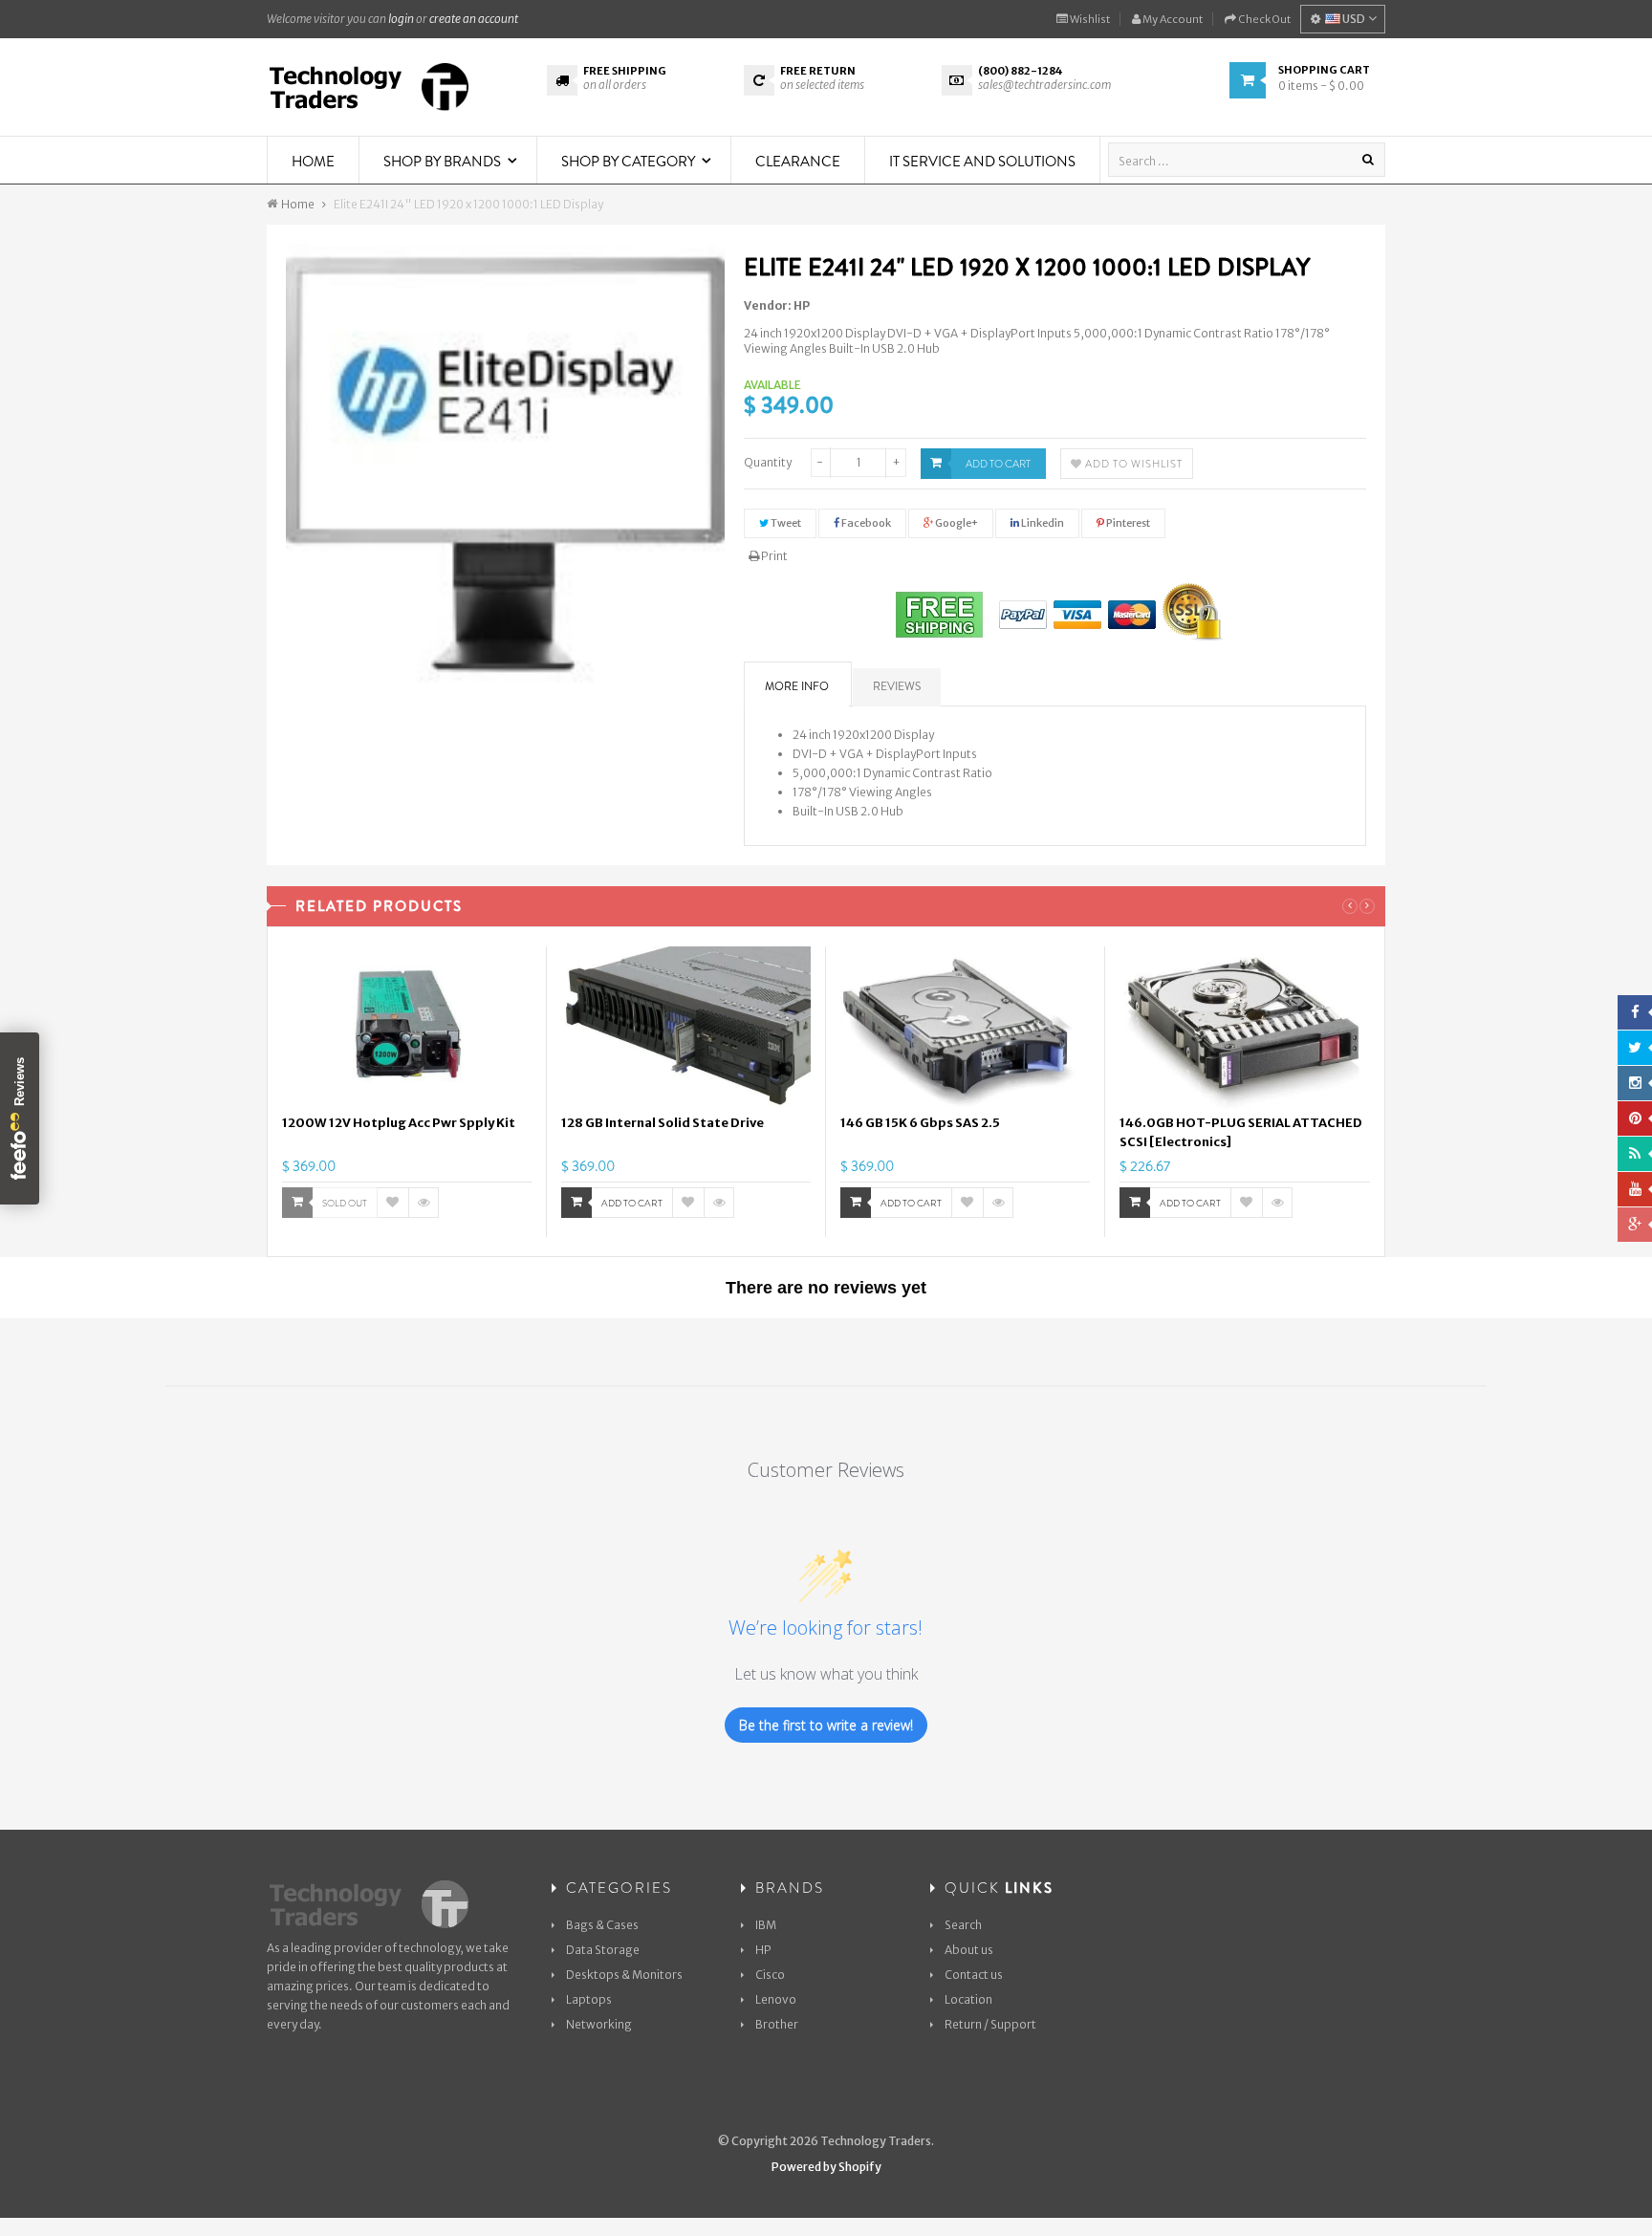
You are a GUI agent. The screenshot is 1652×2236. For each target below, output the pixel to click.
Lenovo (776, 1999)
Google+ (956, 523)
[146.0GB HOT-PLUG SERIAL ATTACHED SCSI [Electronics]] (1245, 1028)
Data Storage (603, 1950)
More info (797, 686)
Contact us (974, 1975)
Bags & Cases (602, 1925)
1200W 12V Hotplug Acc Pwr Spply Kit (399, 1123)
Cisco (770, 1975)
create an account (474, 19)
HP (802, 305)
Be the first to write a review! (826, 1725)
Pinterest (1127, 523)
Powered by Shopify (826, 2167)
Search (963, 1925)
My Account (1172, 19)
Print (773, 556)
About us (969, 1950)
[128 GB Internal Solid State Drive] (686, 1028)
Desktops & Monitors (624, 1975)
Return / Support (990, 2024)
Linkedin (1042, 523)
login (401, 19)
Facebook (865, 523)
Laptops (589, 1999)
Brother (777, 2024)
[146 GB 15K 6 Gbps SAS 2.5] (965, 1028)
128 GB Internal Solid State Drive (663, 1123)
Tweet (785, 523)
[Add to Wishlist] (393, 1203)
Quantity (768, 462)
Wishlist (1089, 19)
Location (968, 1999)
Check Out (1263, 19)
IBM (766, 1925)
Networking (599, 2024)
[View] (424, 1203)
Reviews (897, 686)
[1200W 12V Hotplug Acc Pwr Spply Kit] (407, 1028)
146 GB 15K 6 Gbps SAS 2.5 (920, 1123)
